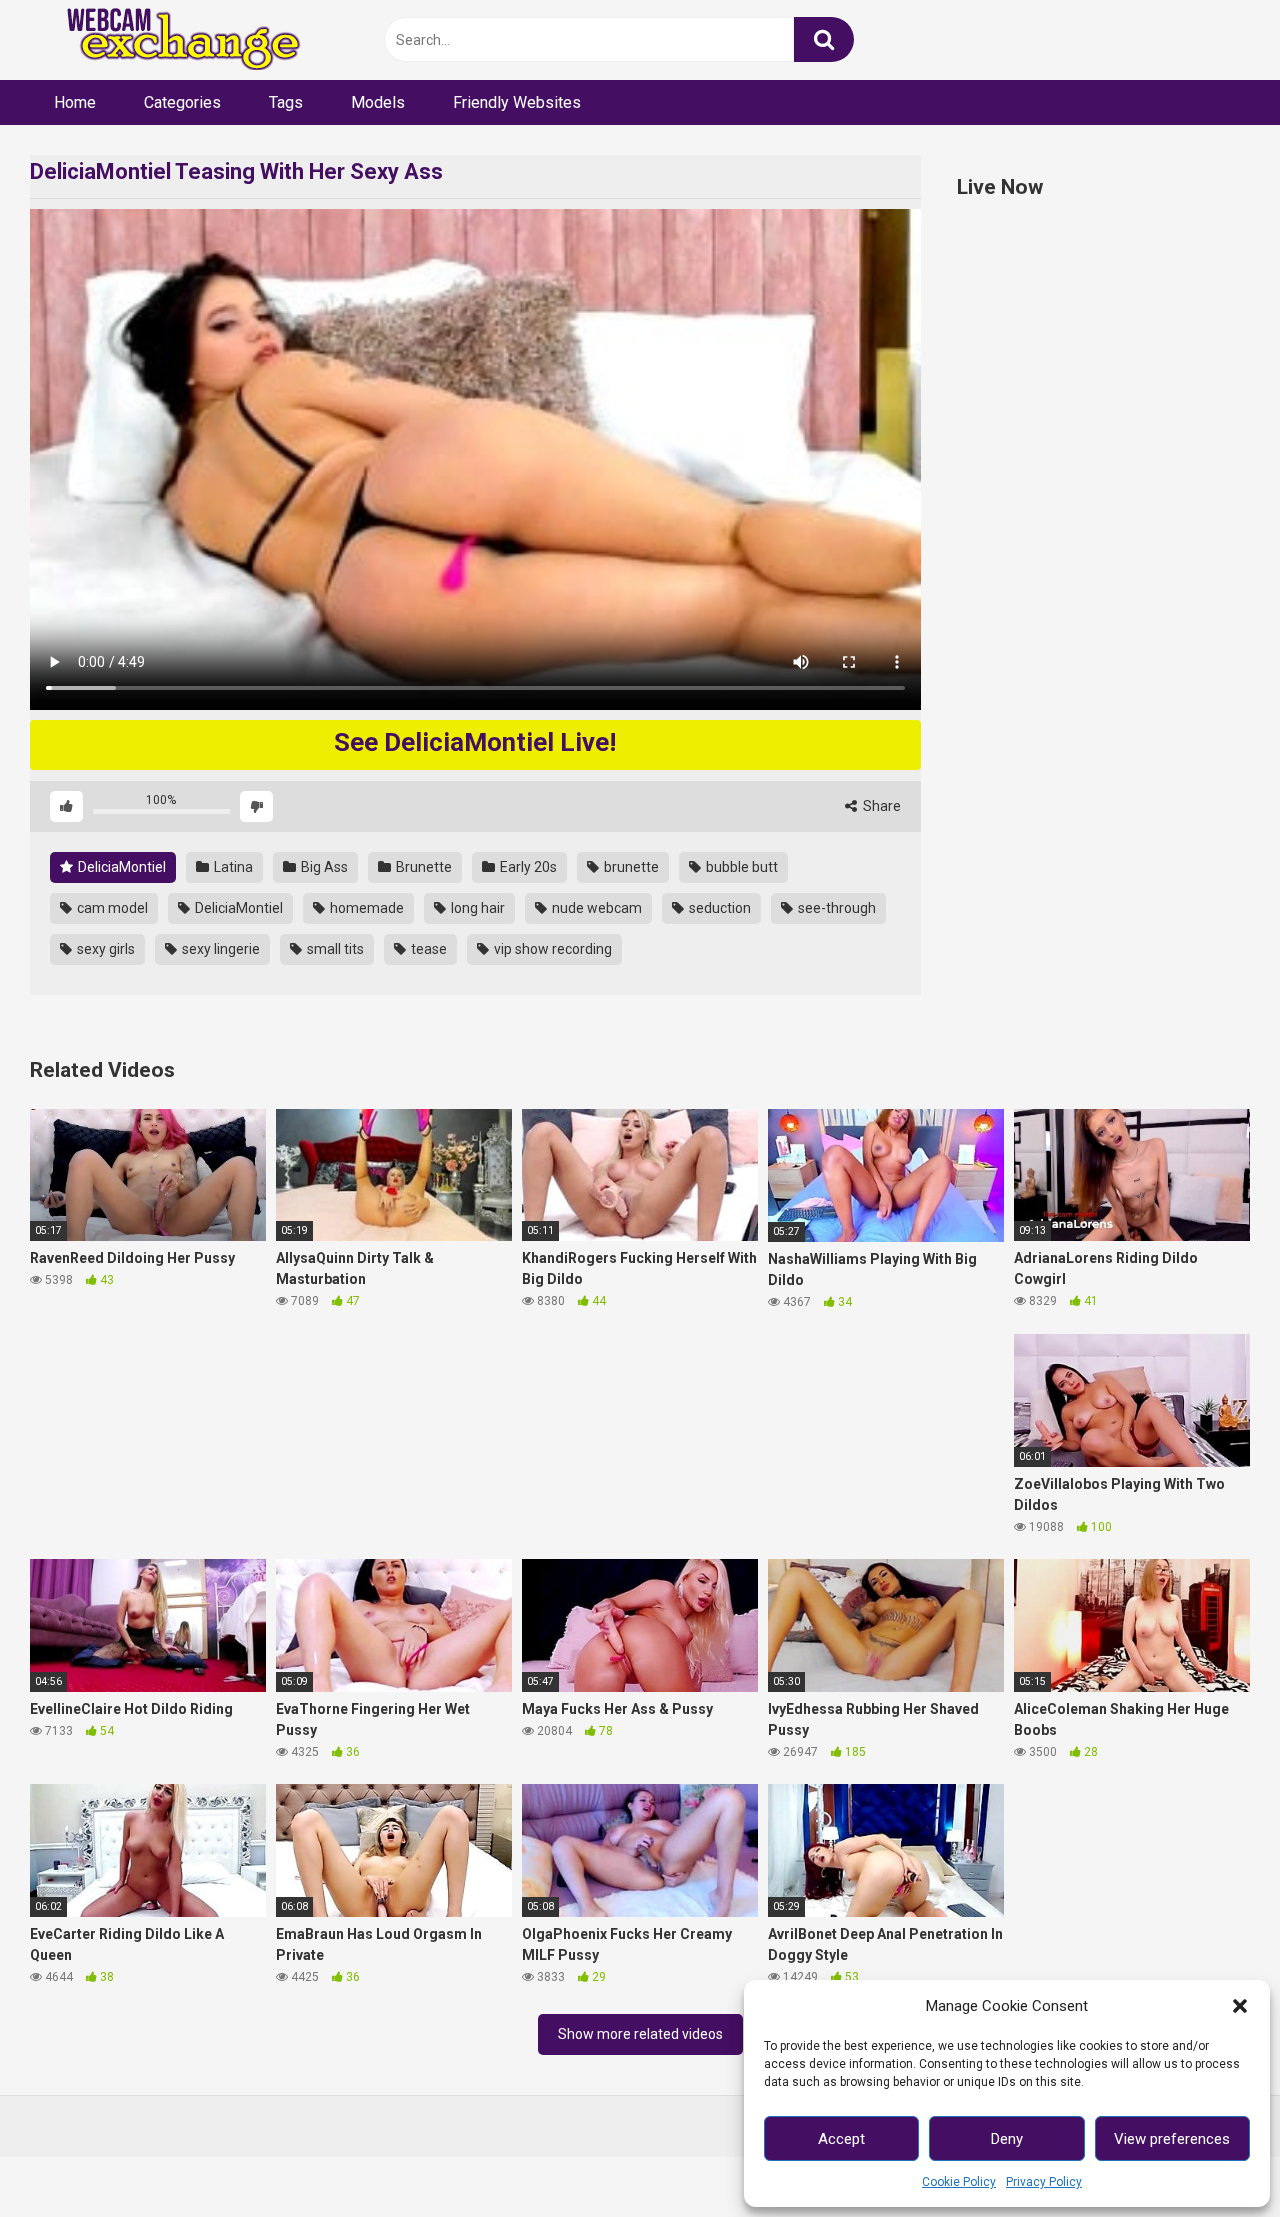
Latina (232, 867)
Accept (841, 2139)
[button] (1240, 2006)
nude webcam (595, 908)
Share (880, 806)
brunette (630, 867)
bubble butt (740, 867)
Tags (286, 102)
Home (75, 102)
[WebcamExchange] (172, 40)
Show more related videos (640, 2034)
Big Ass (323, 867)
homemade (365, 908)
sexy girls (104, 949)
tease (427, 949)
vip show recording (551, 949)
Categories (182, 102)
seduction (718, 908)
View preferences (1172, 2139)
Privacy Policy (1044, 2182)
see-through (835, 908)
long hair (476, 908)
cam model (111, 908)
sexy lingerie (219, 949)
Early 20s (527, 867)
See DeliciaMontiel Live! (475, 742)
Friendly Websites (517, 102)
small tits (334, 949)
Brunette (422, 867)
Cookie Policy (959, 2182)
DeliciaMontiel (120, 867)
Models (378, 102)
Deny (1007, 2139)
